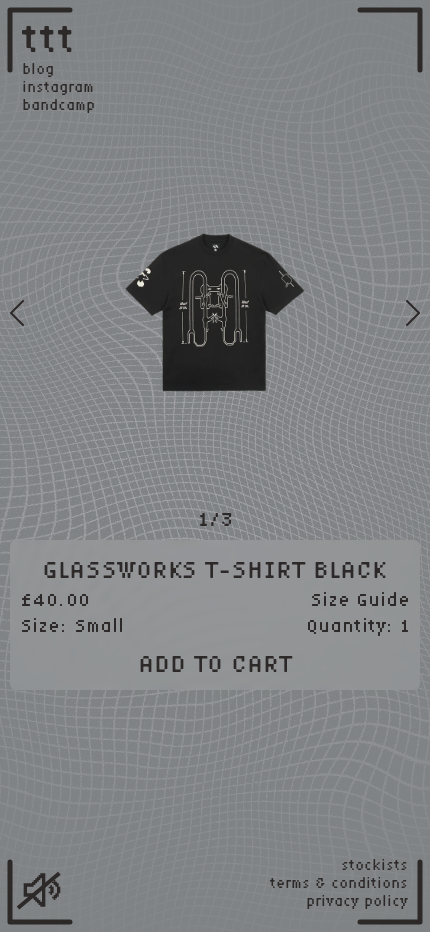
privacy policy (357, 901)
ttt (49, 37)
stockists (374, 865)
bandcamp (58, 105)
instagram (58, 87)
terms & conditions (339, 883)
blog (38, 69)
